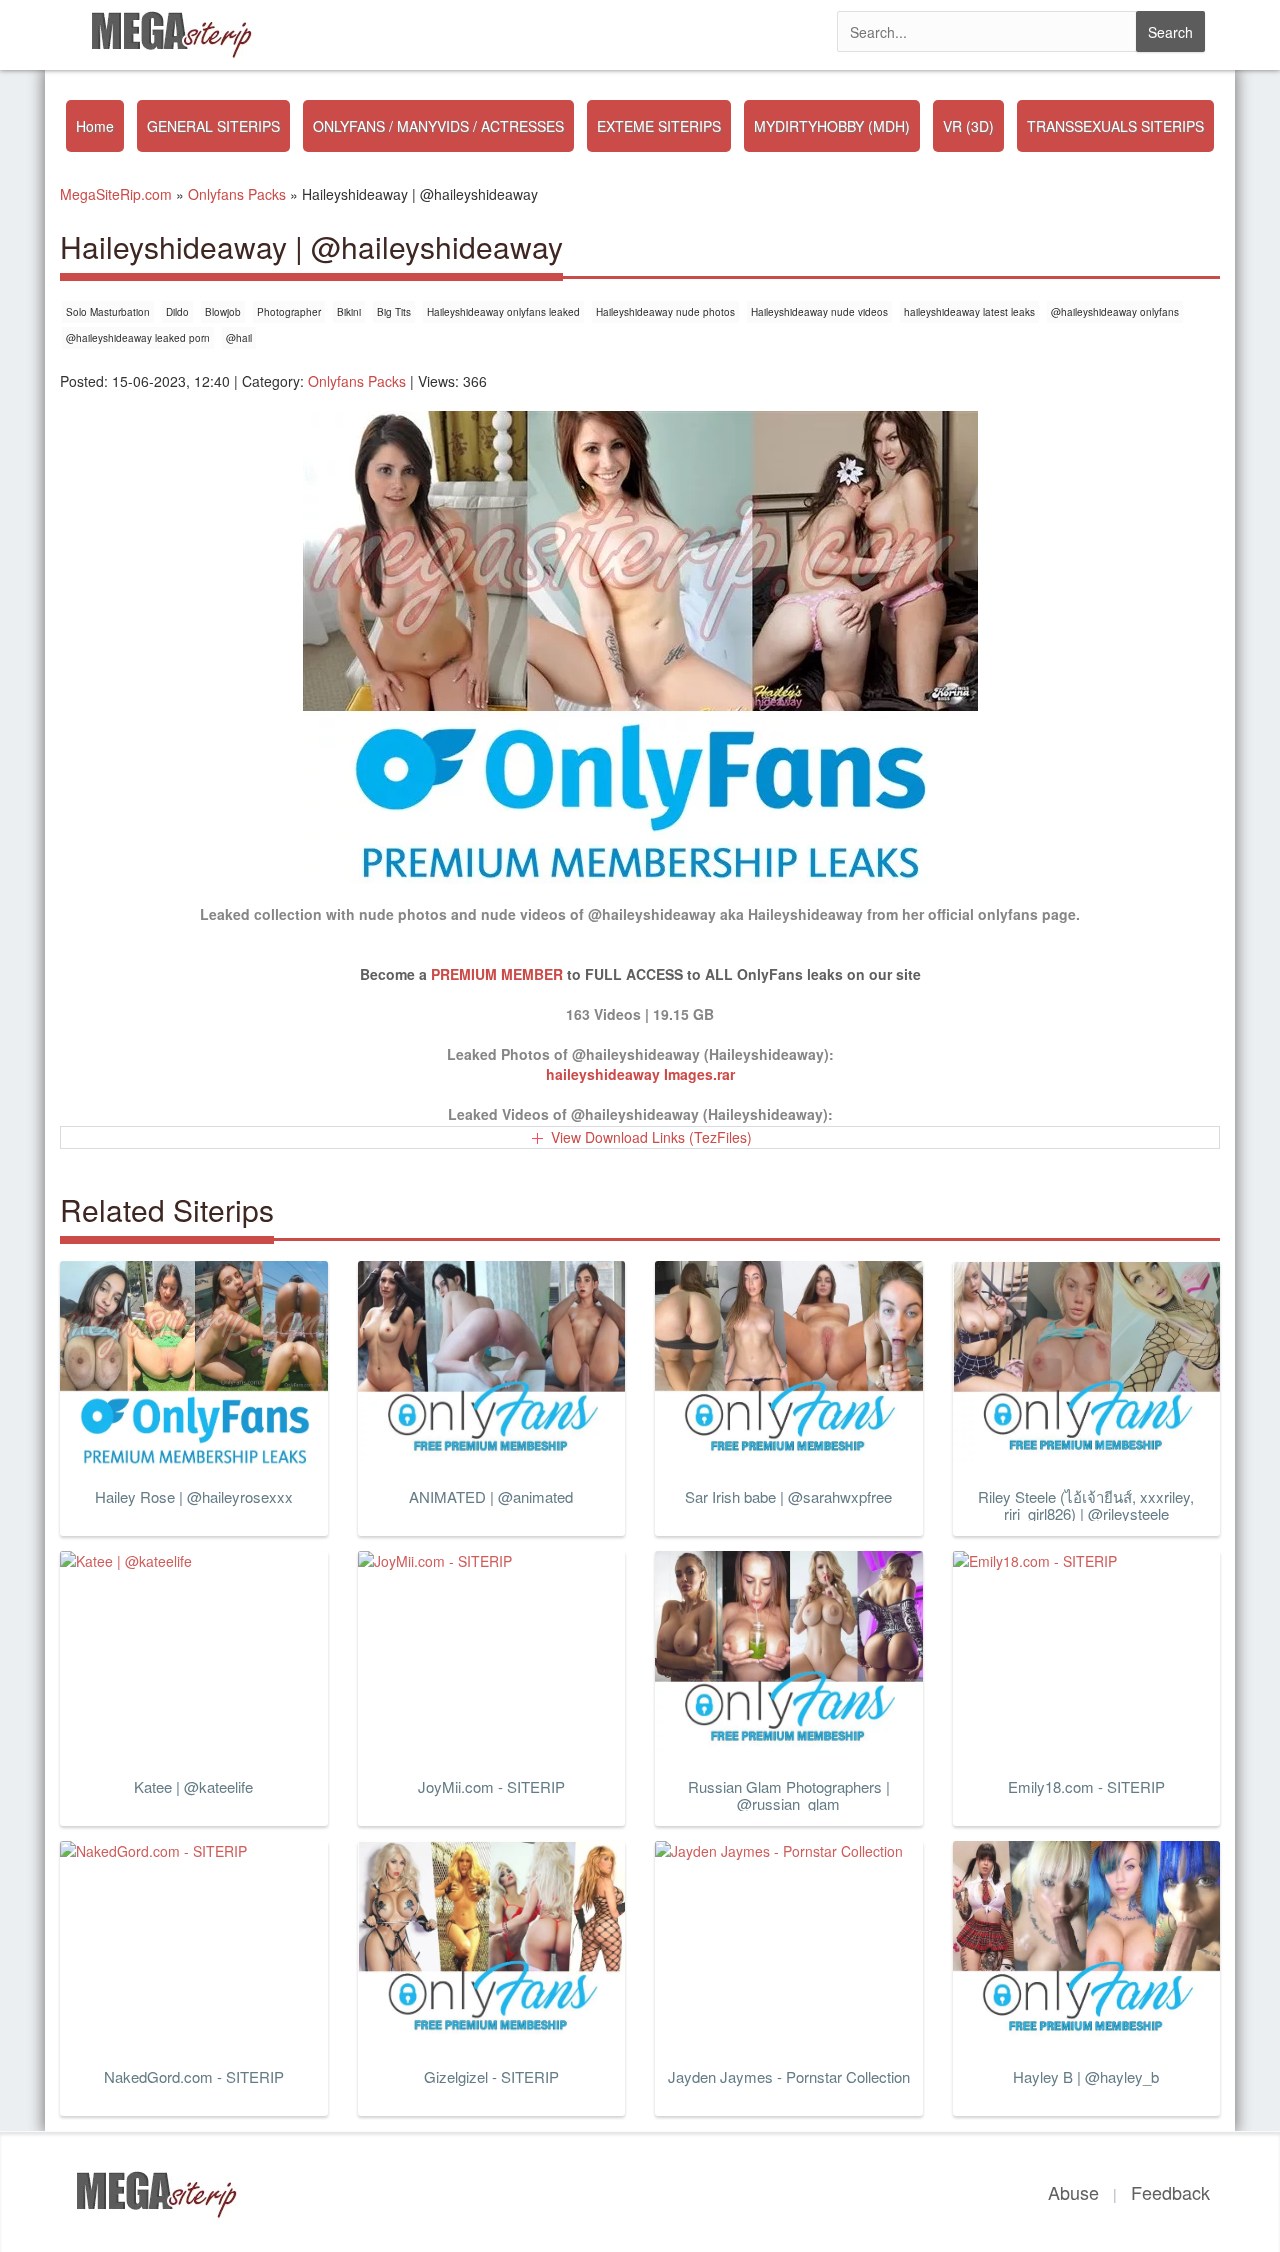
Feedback (1170, 2192)
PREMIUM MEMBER (497, 974)
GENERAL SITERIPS (213, 126)
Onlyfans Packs (357, 381)
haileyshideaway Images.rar (640, 1074)
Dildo (177, 312)
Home (95, 126)
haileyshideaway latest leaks (969, 312)
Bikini (349, 312)
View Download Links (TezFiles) (651, 1137)
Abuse (1073, 2192)
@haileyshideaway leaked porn (138, 338)
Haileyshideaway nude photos (665, 312)
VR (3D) (968, 126)
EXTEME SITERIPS (659, 126)
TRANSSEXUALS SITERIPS (1115, 126)
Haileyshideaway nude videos (819, 312)
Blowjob (223, 312)
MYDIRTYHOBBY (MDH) (832, 126)
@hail (239, 338)
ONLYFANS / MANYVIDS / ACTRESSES (438, 126)
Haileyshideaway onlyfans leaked (503, 312)
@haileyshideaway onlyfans (1115, 312)
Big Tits (394, 312)
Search (1170, 32)
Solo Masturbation (108, 312)
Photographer (289, 312)
